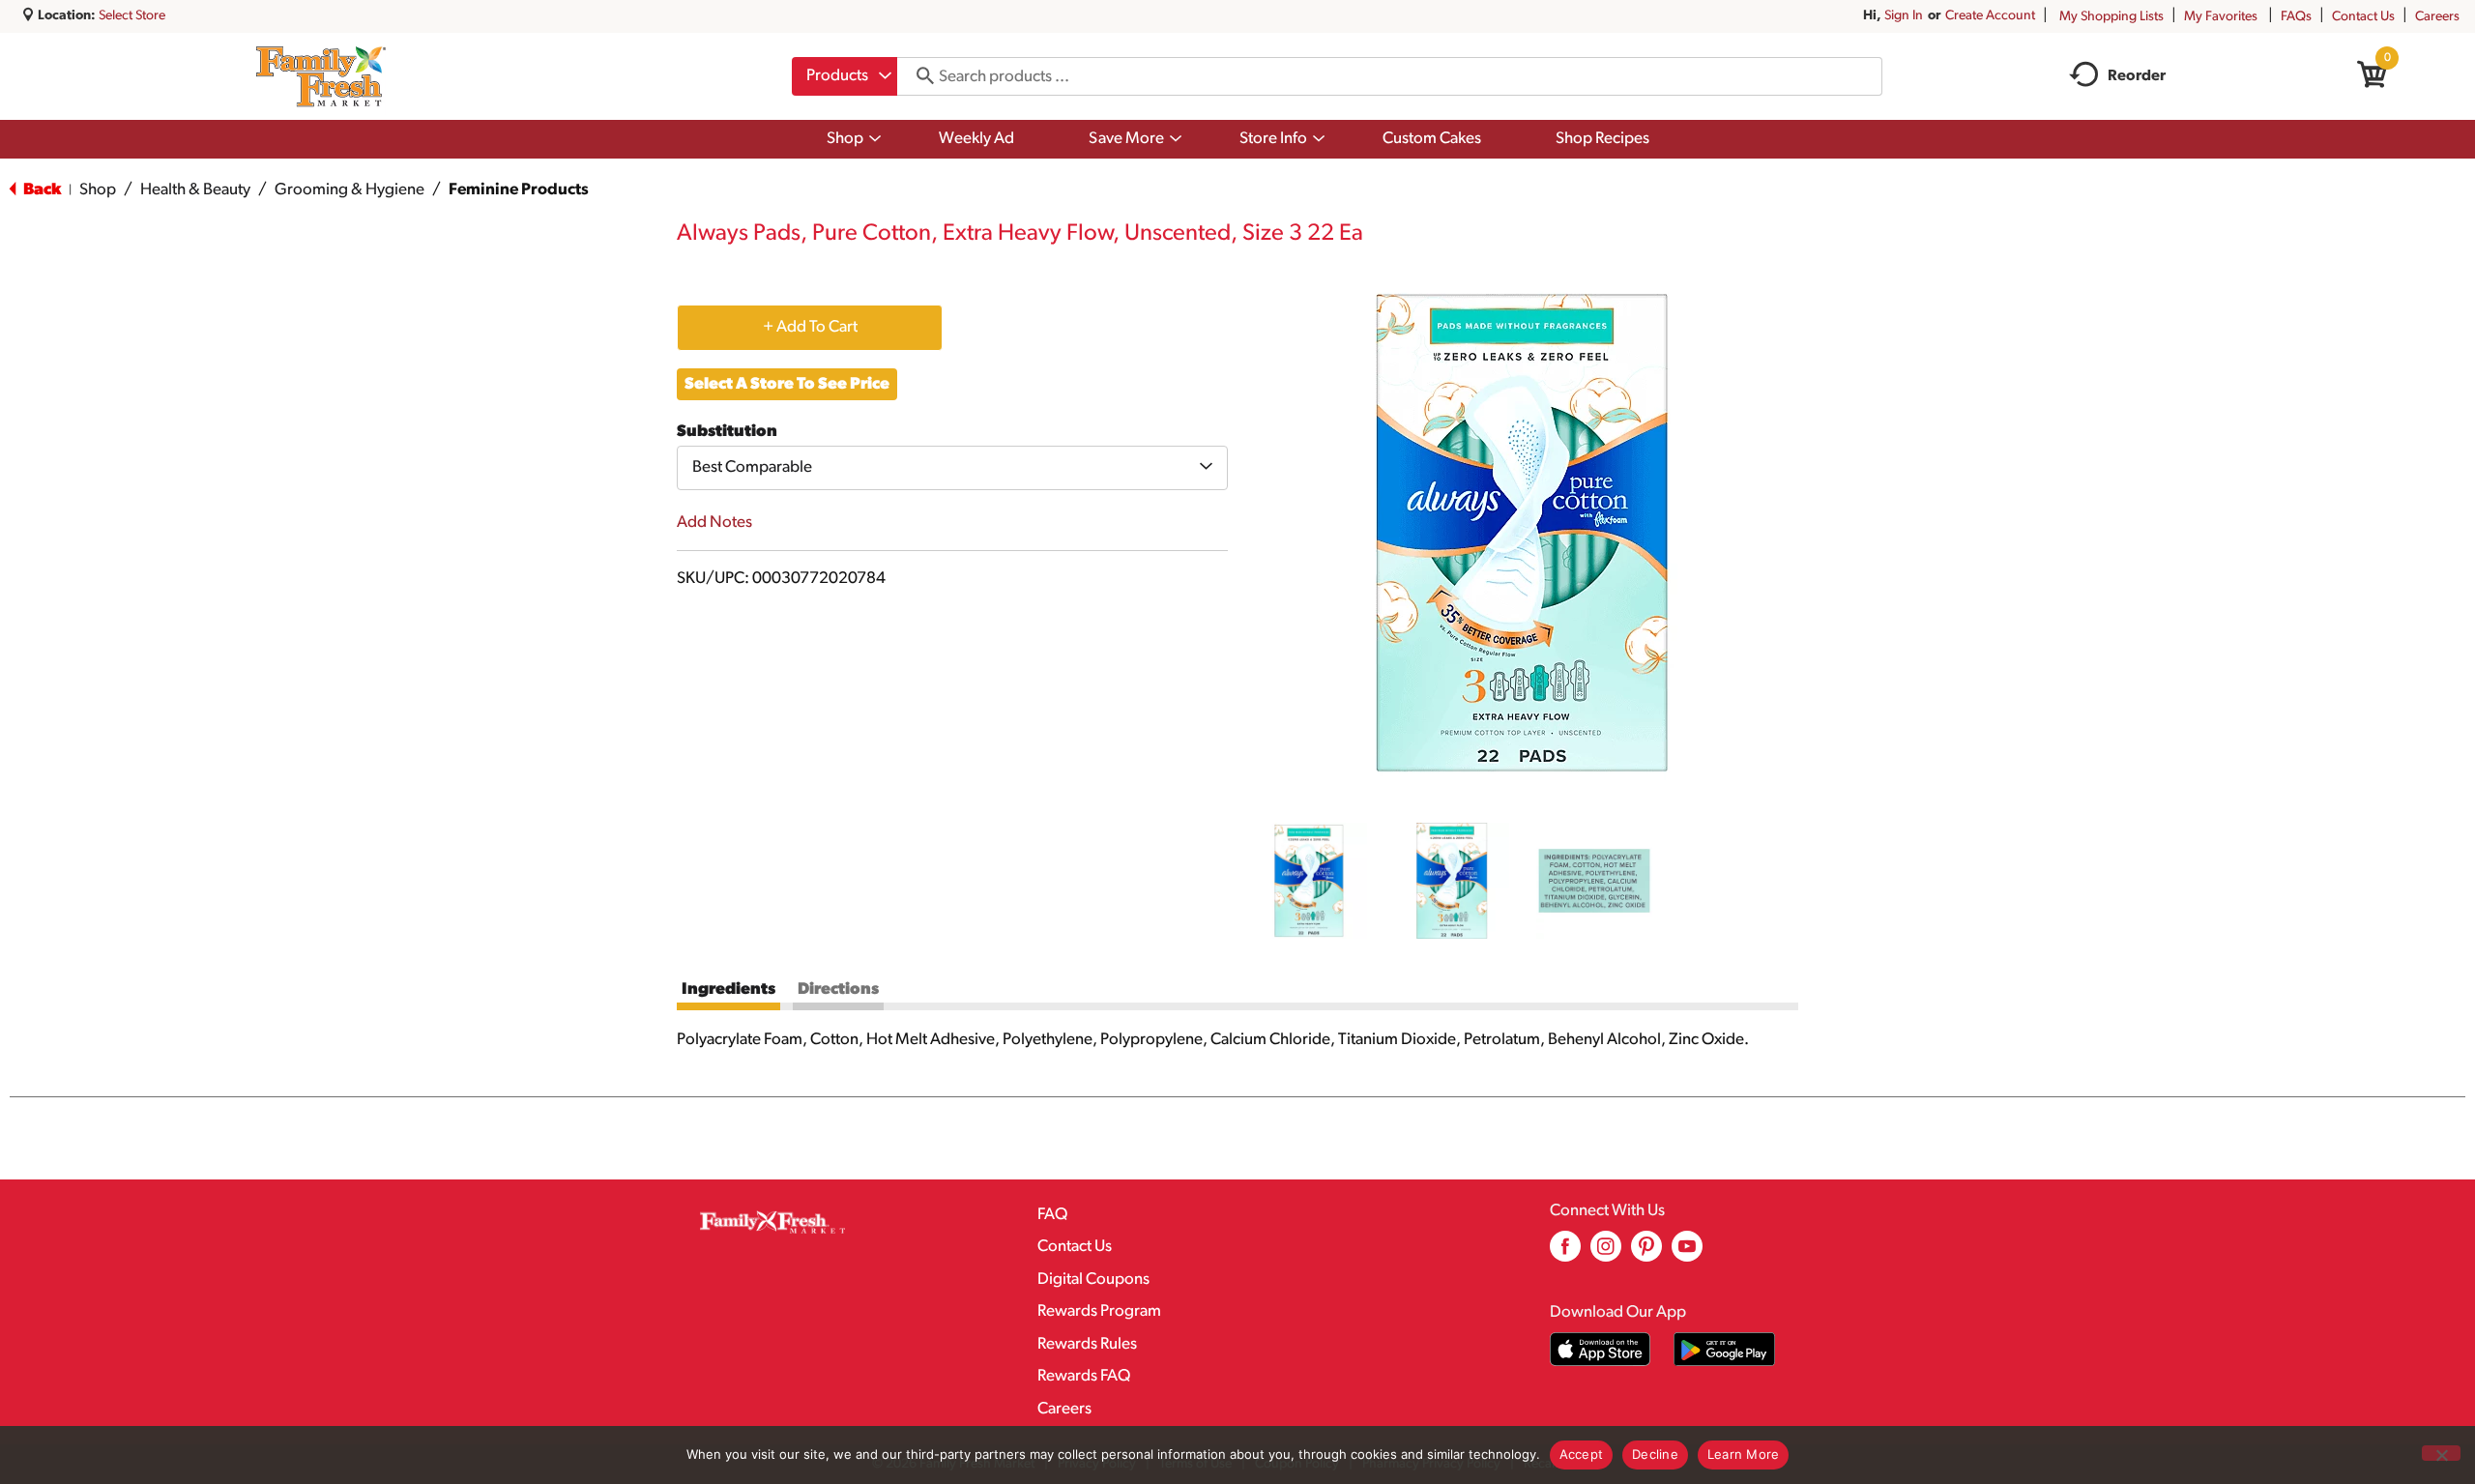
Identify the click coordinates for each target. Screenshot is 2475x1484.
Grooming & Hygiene (349, 190)
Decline (1655, 1454)
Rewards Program (1099, 1311)
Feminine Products (519, 190)
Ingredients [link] (728, 989)
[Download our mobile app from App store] (1601, 1349)
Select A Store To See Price (787, 384)
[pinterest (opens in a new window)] (1646, 1253)
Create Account (1990, 16)
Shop (98, 190)
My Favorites (2221, 17)
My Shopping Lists (2111, 17)
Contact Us (2363, 17)
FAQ (1052, 1215)
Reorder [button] (2137, 76)
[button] (1309, 881)
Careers (2437, 17)
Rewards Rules (1087, 1344)
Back (41, 190)
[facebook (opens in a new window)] (1565, 1253)
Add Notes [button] (714, 523)
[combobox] (844, 76)
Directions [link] (838, 989)
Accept (1582, 1454)
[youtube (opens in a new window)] (1687, 1253)
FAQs (2296, 17)
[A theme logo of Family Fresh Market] (320, 76)
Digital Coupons (1093, 1280)
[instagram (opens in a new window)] (1606, 1253)
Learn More (1744, 1454)
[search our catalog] (918, 76)
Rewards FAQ (1084, 1376)
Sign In (1904, 16)
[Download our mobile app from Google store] (1724, 1349)
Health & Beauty (195, 190)
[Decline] (2441, 1453)
